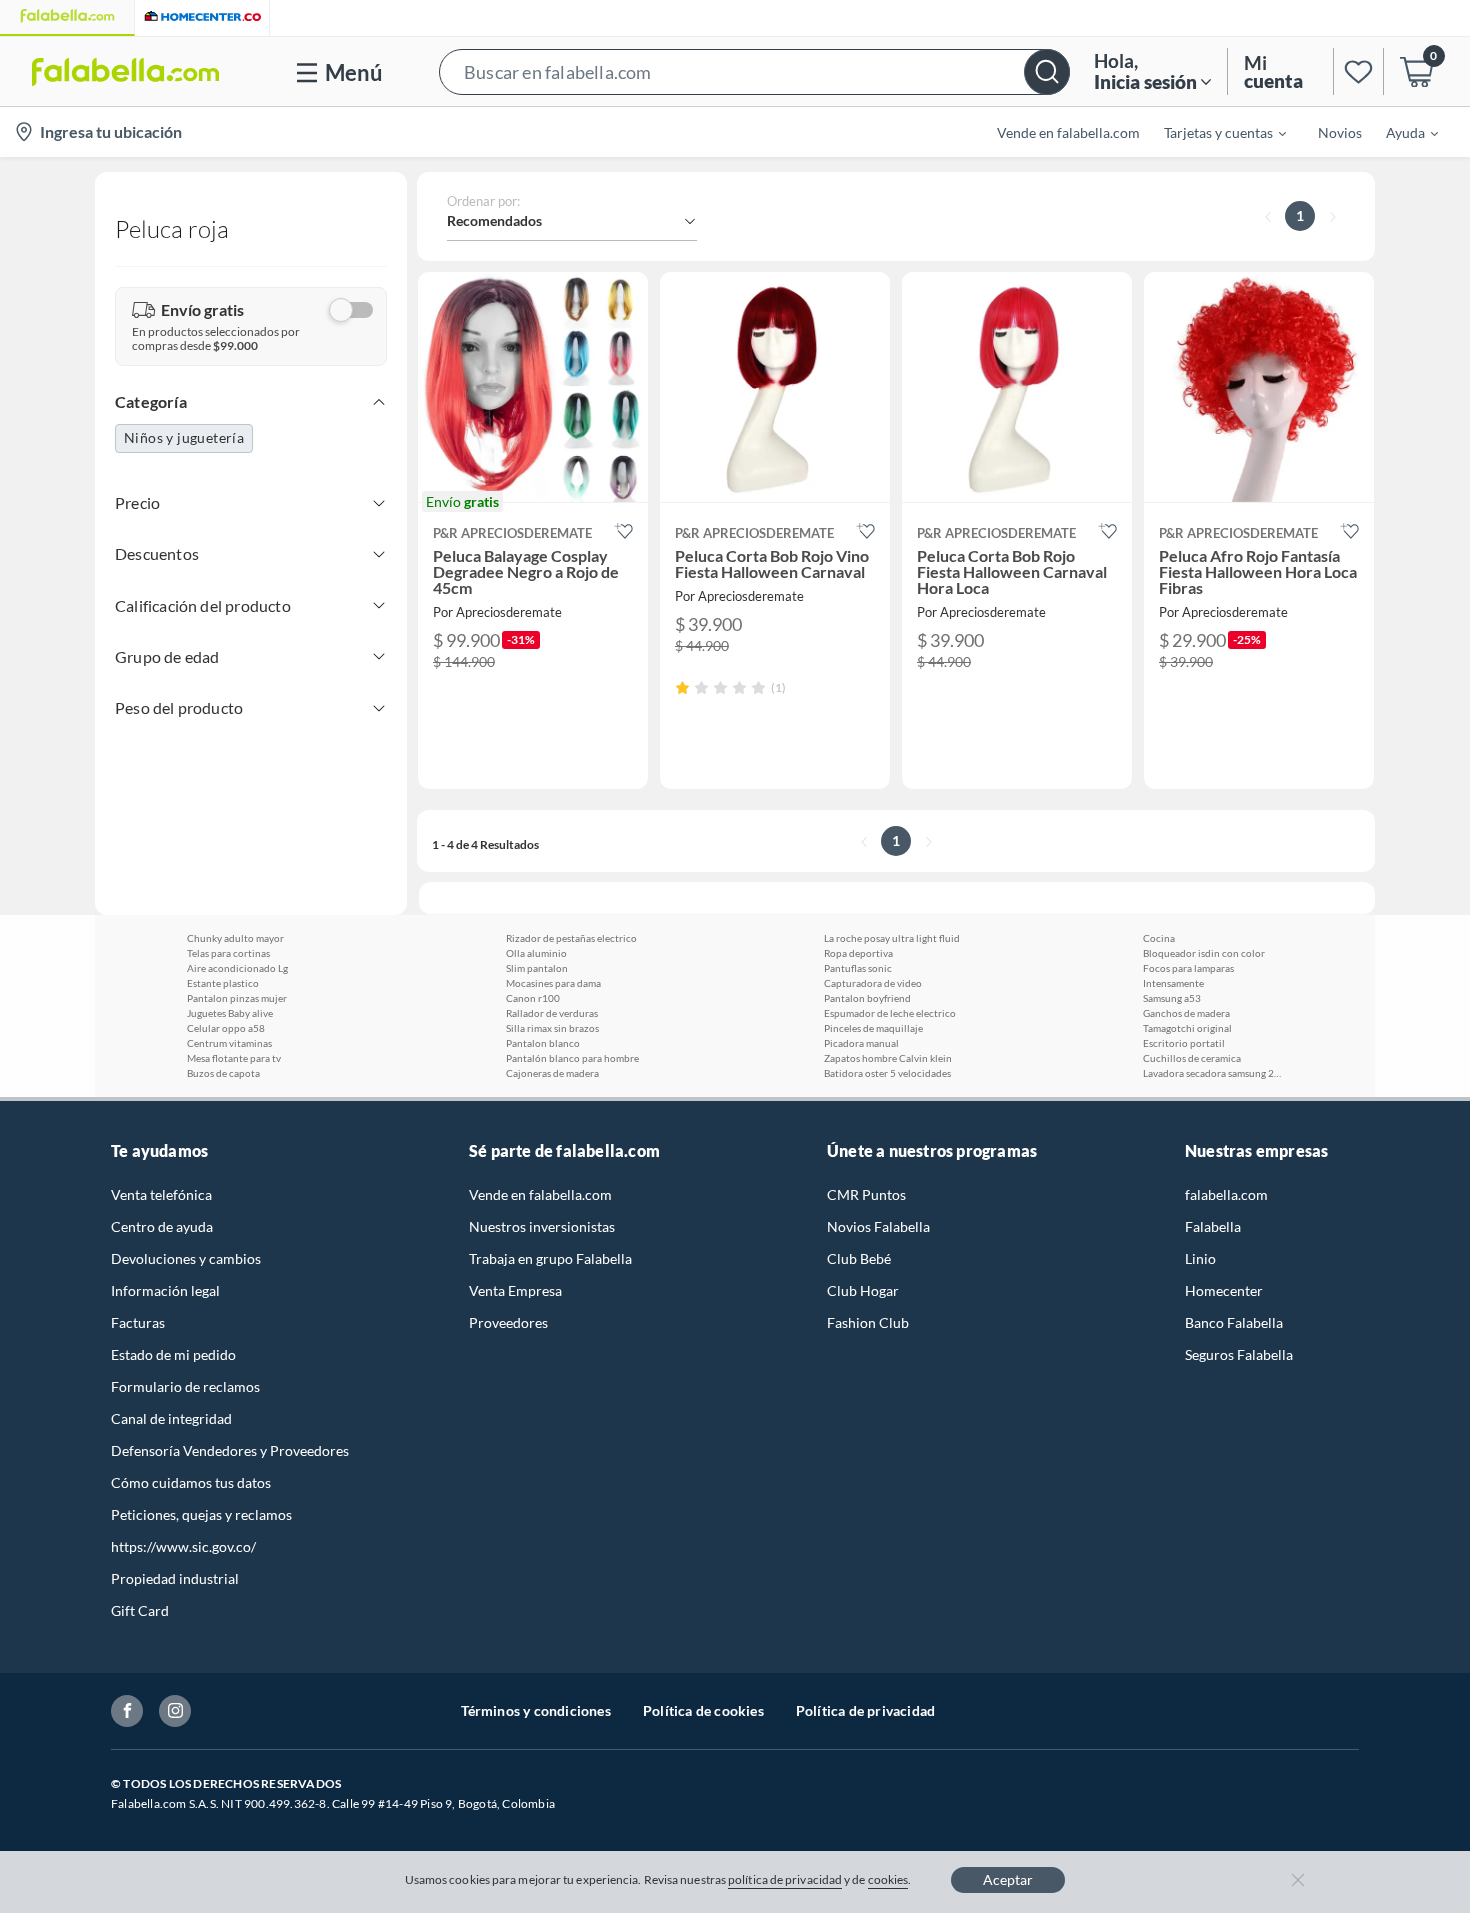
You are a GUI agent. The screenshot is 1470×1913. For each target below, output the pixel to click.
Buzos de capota (223, 1073)
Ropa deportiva (858, 953)
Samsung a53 (1172, 998)
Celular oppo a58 (226, 1028)
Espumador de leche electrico (890, 1013)
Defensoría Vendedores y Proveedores (230, 1450)
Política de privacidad (865, 1710)
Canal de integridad (171, 1418)
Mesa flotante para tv (234, 1058)
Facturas (138, 1322)
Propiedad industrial (175, 1578)
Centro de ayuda (162, 1226)
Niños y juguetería (184, 437)
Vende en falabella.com (540, 1194)
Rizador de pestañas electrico (571, 938)
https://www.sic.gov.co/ (183, 1546)
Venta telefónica (161, 1194)
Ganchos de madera (1186, 1013)
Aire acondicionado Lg (237, 968)
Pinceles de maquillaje (873, 1028)
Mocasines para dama (553, 983)
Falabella (1213, 1226)
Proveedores (508, 1322)
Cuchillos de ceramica (1192, 1058)
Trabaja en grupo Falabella (550, 1258)
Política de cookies (703, 1710)
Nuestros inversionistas (542, 1226)
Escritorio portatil (1184, 1043)
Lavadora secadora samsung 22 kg (1213, 1073)
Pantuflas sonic (858, 968)
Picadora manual (861, 1043)
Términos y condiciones (536, 1710)
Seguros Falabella (1239, 1354)
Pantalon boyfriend (867, 998)
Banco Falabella (1234, 1322)
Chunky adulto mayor (235, 938)
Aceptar (1008, 1879)
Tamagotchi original (1187, 1028)
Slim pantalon (537, 968)
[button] (754, 71)
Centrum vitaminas (229, 1043)
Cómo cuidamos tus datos (191, 1482)
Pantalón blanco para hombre (572, 1058)
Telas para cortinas (228, 953)
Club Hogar (863, 1290)
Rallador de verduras (552, 1013)
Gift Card (140, 1610)
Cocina (1159, 938)
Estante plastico (223, 983)
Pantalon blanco (543, 1043)
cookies (888, 1879)
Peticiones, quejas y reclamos (201, 1514)
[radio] (682, 687)
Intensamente (1173, 983)
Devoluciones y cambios (186, 1258)
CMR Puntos (866, 1194)
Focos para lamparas (1188, 968)
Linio (1200, 1258)
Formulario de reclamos (185, 1386)
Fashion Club (868, 1322)
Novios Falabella (878, 1226)
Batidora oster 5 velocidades (887, 1073)
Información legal (165, 1290)
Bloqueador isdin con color (1204, 953)
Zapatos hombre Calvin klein (888, 1058)
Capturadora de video (873, 983)
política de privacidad (785, 1879)
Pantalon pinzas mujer (237, 998)
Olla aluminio (536, 953)
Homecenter (1224, 1290)
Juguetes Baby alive (230, 1013)
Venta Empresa (515, 1290)
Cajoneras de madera (552, 1073)
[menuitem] (1213, 132)
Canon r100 (533, 998)
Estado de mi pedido (173, 1354)
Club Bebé (859, 1258)
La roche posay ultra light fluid (892, 938)
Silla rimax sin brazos (552, 1028)
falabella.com (1226, 1194)
